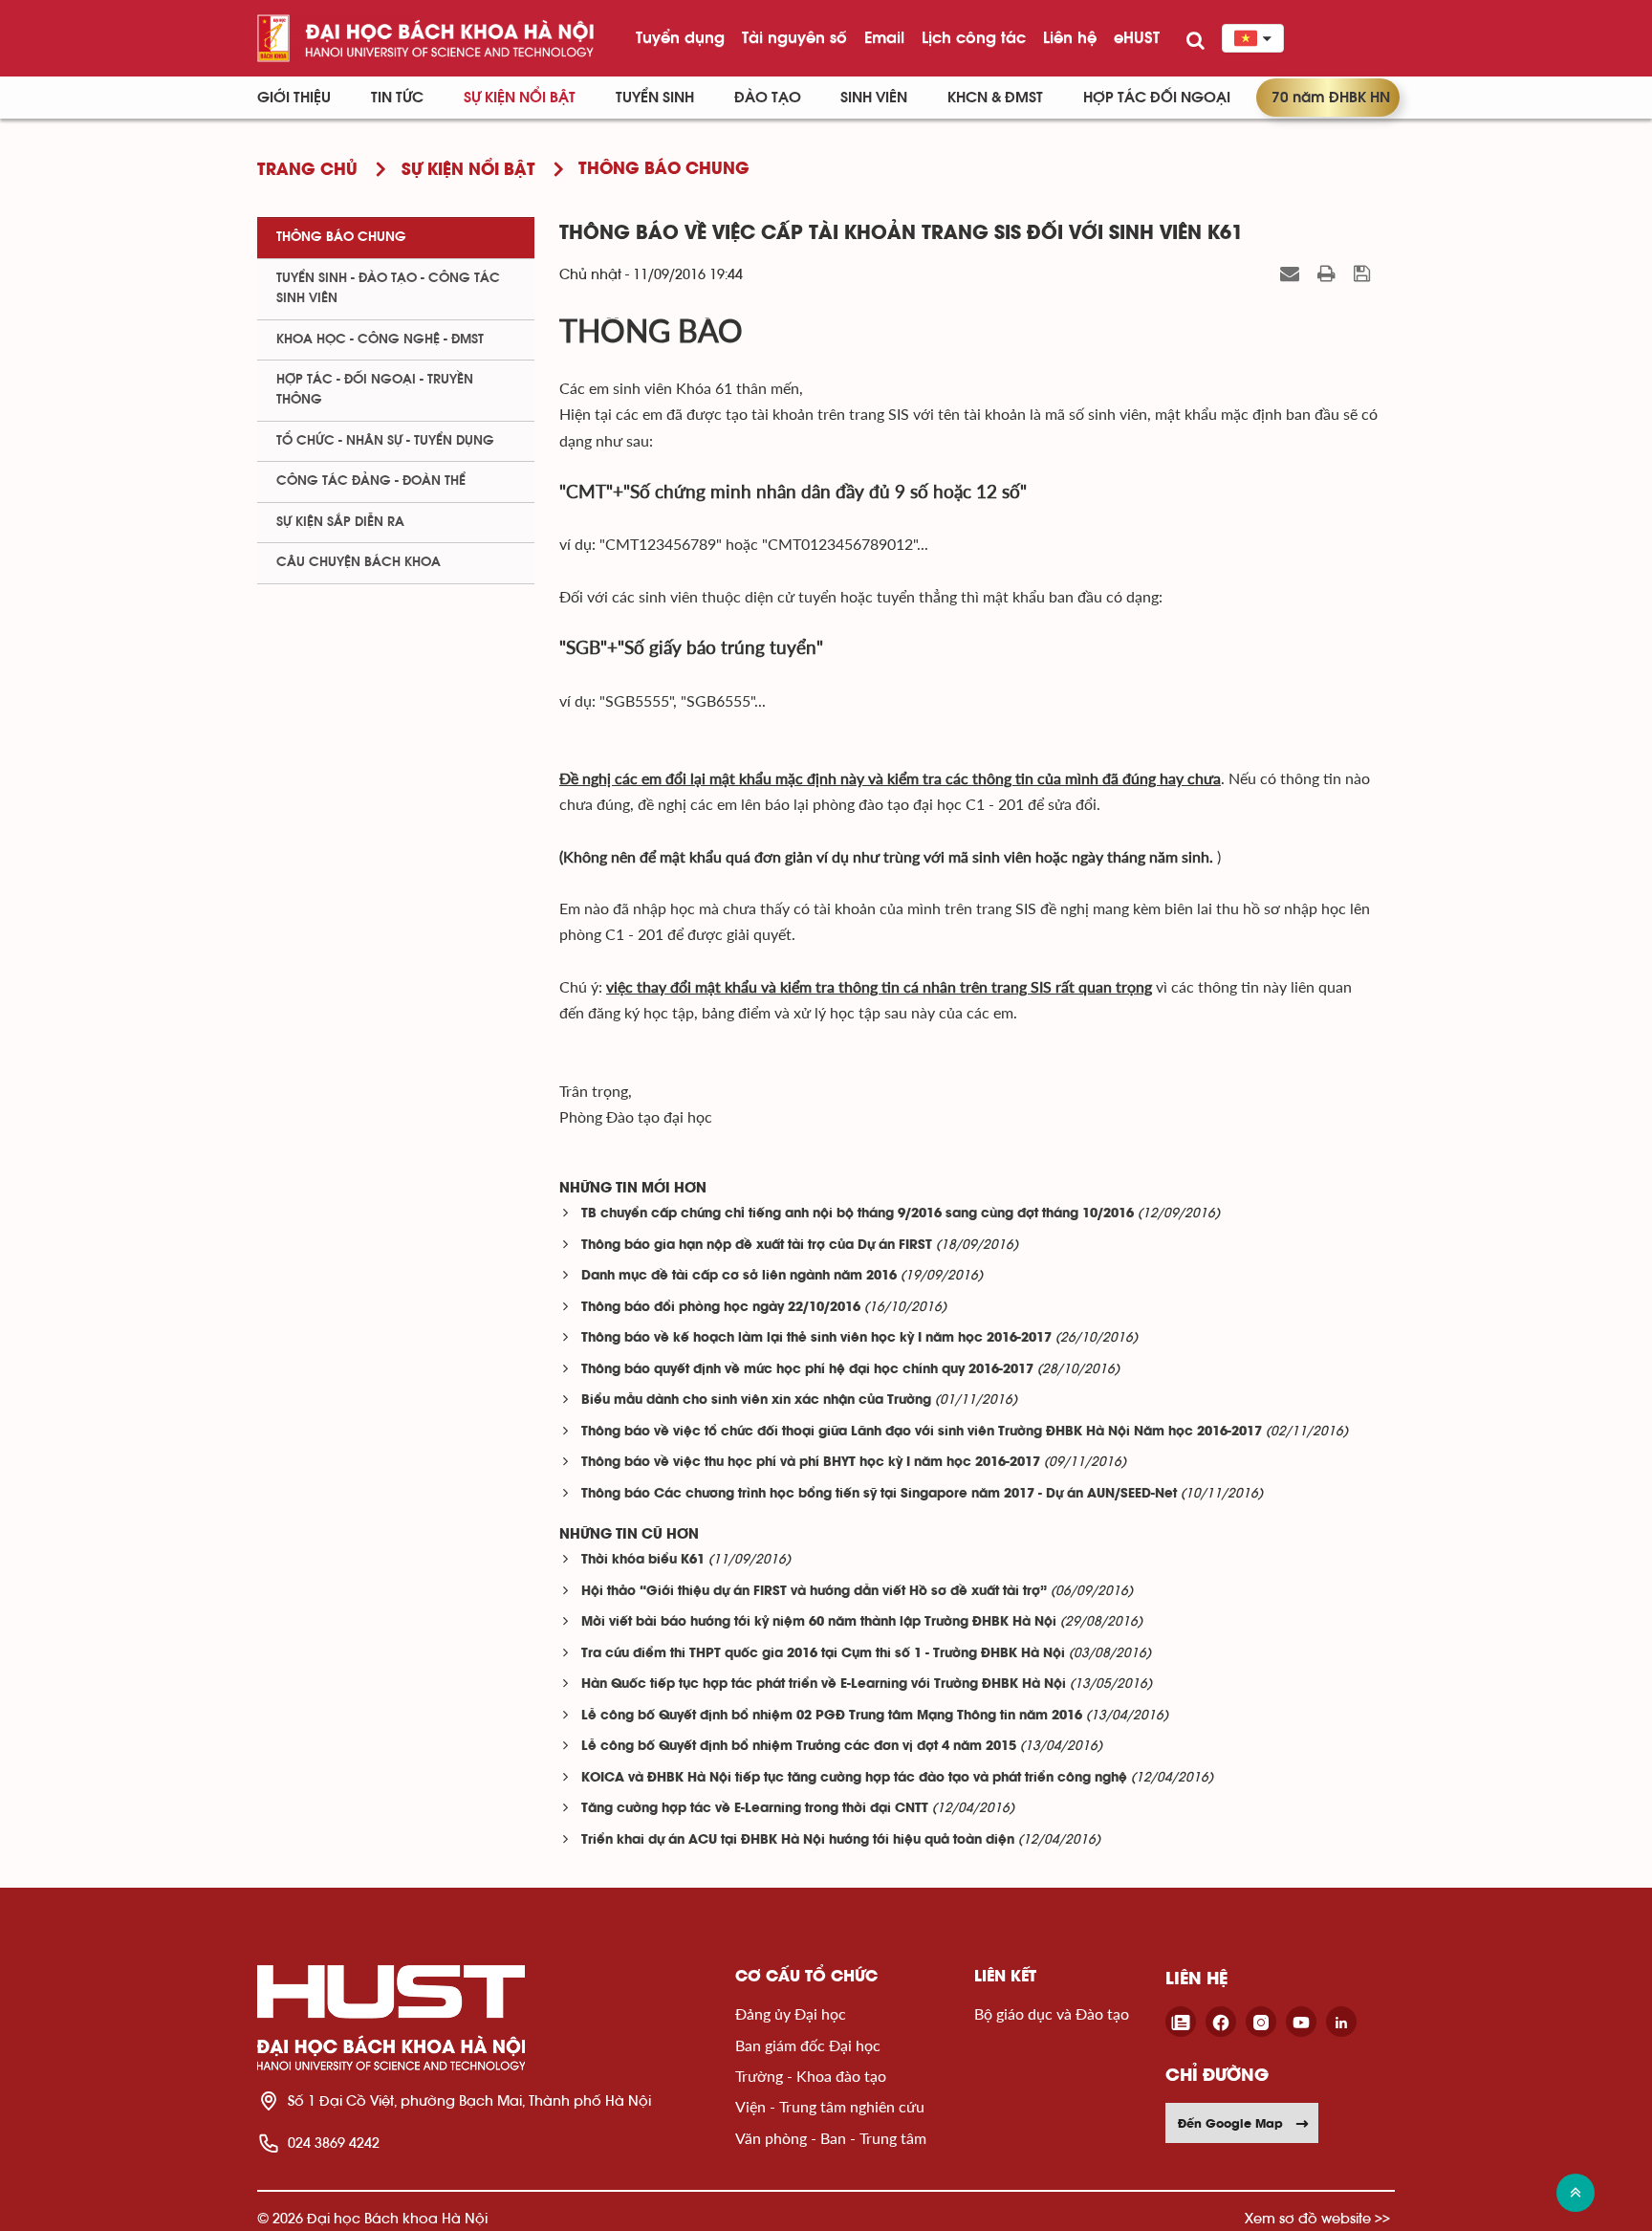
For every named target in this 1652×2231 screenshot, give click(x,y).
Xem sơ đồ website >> (1317, 2218)
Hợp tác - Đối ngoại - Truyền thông (375, 390)
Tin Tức (397, 98)
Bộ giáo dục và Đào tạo (1052, 2013)
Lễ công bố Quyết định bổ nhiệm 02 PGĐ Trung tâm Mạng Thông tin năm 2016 (832, 1716)
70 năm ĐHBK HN (1331, 98)
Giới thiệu (294, 98)
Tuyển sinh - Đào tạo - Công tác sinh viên (388, 288)
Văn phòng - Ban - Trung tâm (831, 2138)
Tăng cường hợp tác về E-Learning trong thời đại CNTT (755, 1809)
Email (884, 37)
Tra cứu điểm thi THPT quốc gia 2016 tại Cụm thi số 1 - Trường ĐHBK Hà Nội (823, 1654)
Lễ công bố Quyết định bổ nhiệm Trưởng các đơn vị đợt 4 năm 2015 (799, 1747)
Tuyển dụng (680, 37)
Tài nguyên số (794, 37)
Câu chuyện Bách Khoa (359, 562)
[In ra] (1329, 273)
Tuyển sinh (655, 98)
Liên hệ (1070, 37)
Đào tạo (768, 98)
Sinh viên (874, 98)
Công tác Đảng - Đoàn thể (371, 481)
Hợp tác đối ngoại (1157, 98)
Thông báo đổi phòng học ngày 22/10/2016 (721, 1308)
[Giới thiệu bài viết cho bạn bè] (1292, 273)
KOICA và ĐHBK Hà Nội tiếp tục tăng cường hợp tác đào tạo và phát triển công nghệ (854, 1778)
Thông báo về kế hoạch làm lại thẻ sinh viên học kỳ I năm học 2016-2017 (816, 1338)
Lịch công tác (974, 37)
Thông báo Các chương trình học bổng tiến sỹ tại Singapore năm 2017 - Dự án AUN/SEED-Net (879, 1494)
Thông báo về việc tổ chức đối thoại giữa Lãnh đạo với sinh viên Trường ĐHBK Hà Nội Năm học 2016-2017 (922, 1432)
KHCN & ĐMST (995, 98)
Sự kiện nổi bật (520, 98)
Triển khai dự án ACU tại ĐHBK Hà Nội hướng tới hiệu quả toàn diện (798, 1840)
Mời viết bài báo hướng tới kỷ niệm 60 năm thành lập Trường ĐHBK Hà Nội (819, 1622)
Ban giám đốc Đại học (808, 2045)
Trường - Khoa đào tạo (811, 2076)
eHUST (1137, 37)
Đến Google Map (1230, 2123)
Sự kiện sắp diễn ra (340, 522)
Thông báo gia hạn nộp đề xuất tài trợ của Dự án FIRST (757, 1246)
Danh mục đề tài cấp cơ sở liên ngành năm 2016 (739, 1276)
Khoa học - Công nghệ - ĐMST (380, 339)
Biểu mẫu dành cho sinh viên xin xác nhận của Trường (756, 1400)
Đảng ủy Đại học (791, 2013)
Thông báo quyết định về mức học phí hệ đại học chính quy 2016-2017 (807, 1370)
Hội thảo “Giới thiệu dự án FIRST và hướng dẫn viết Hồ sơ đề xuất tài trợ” (814, 1592)
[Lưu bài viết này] (1364, 273)
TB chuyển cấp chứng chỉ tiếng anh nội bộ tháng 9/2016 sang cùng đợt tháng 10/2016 (858, 1214)
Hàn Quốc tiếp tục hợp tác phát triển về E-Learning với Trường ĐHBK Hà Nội (824, 1684)
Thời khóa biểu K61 (643, 1560)
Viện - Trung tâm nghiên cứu (830, 2106)
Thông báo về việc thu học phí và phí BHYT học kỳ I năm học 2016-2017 (811, 1463)
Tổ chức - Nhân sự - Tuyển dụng (385, 441)
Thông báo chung (341, 237)
